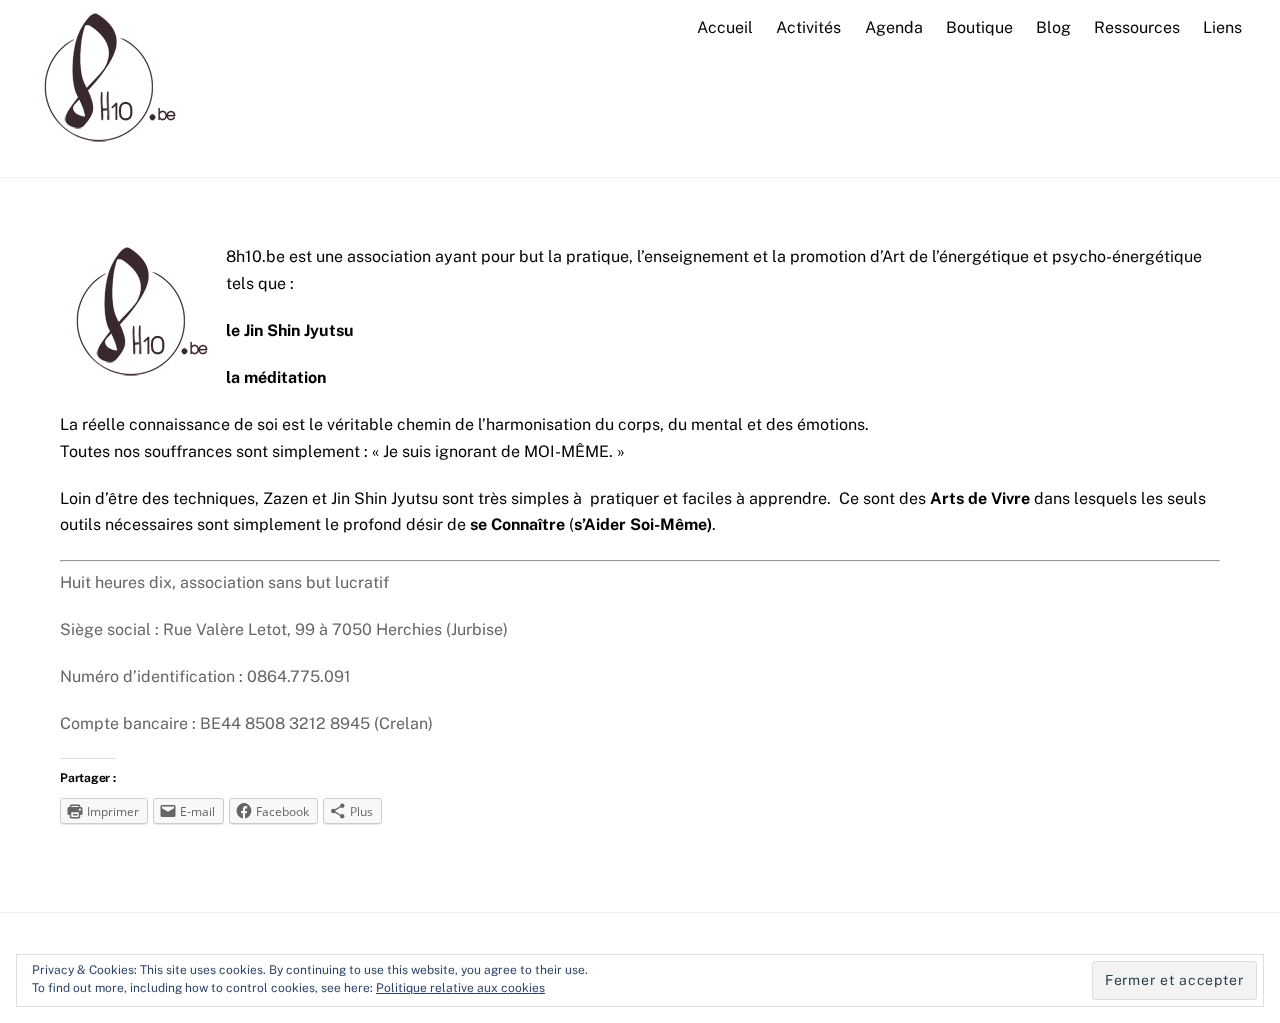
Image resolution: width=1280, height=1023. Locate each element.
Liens (1222, 27)
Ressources (1137, 27)
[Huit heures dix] (103, 150)
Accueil (725, 27)
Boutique (979, 27)
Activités (808, 27)
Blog (1053, 27)
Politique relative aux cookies (460, 988)
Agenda (894, 27)
